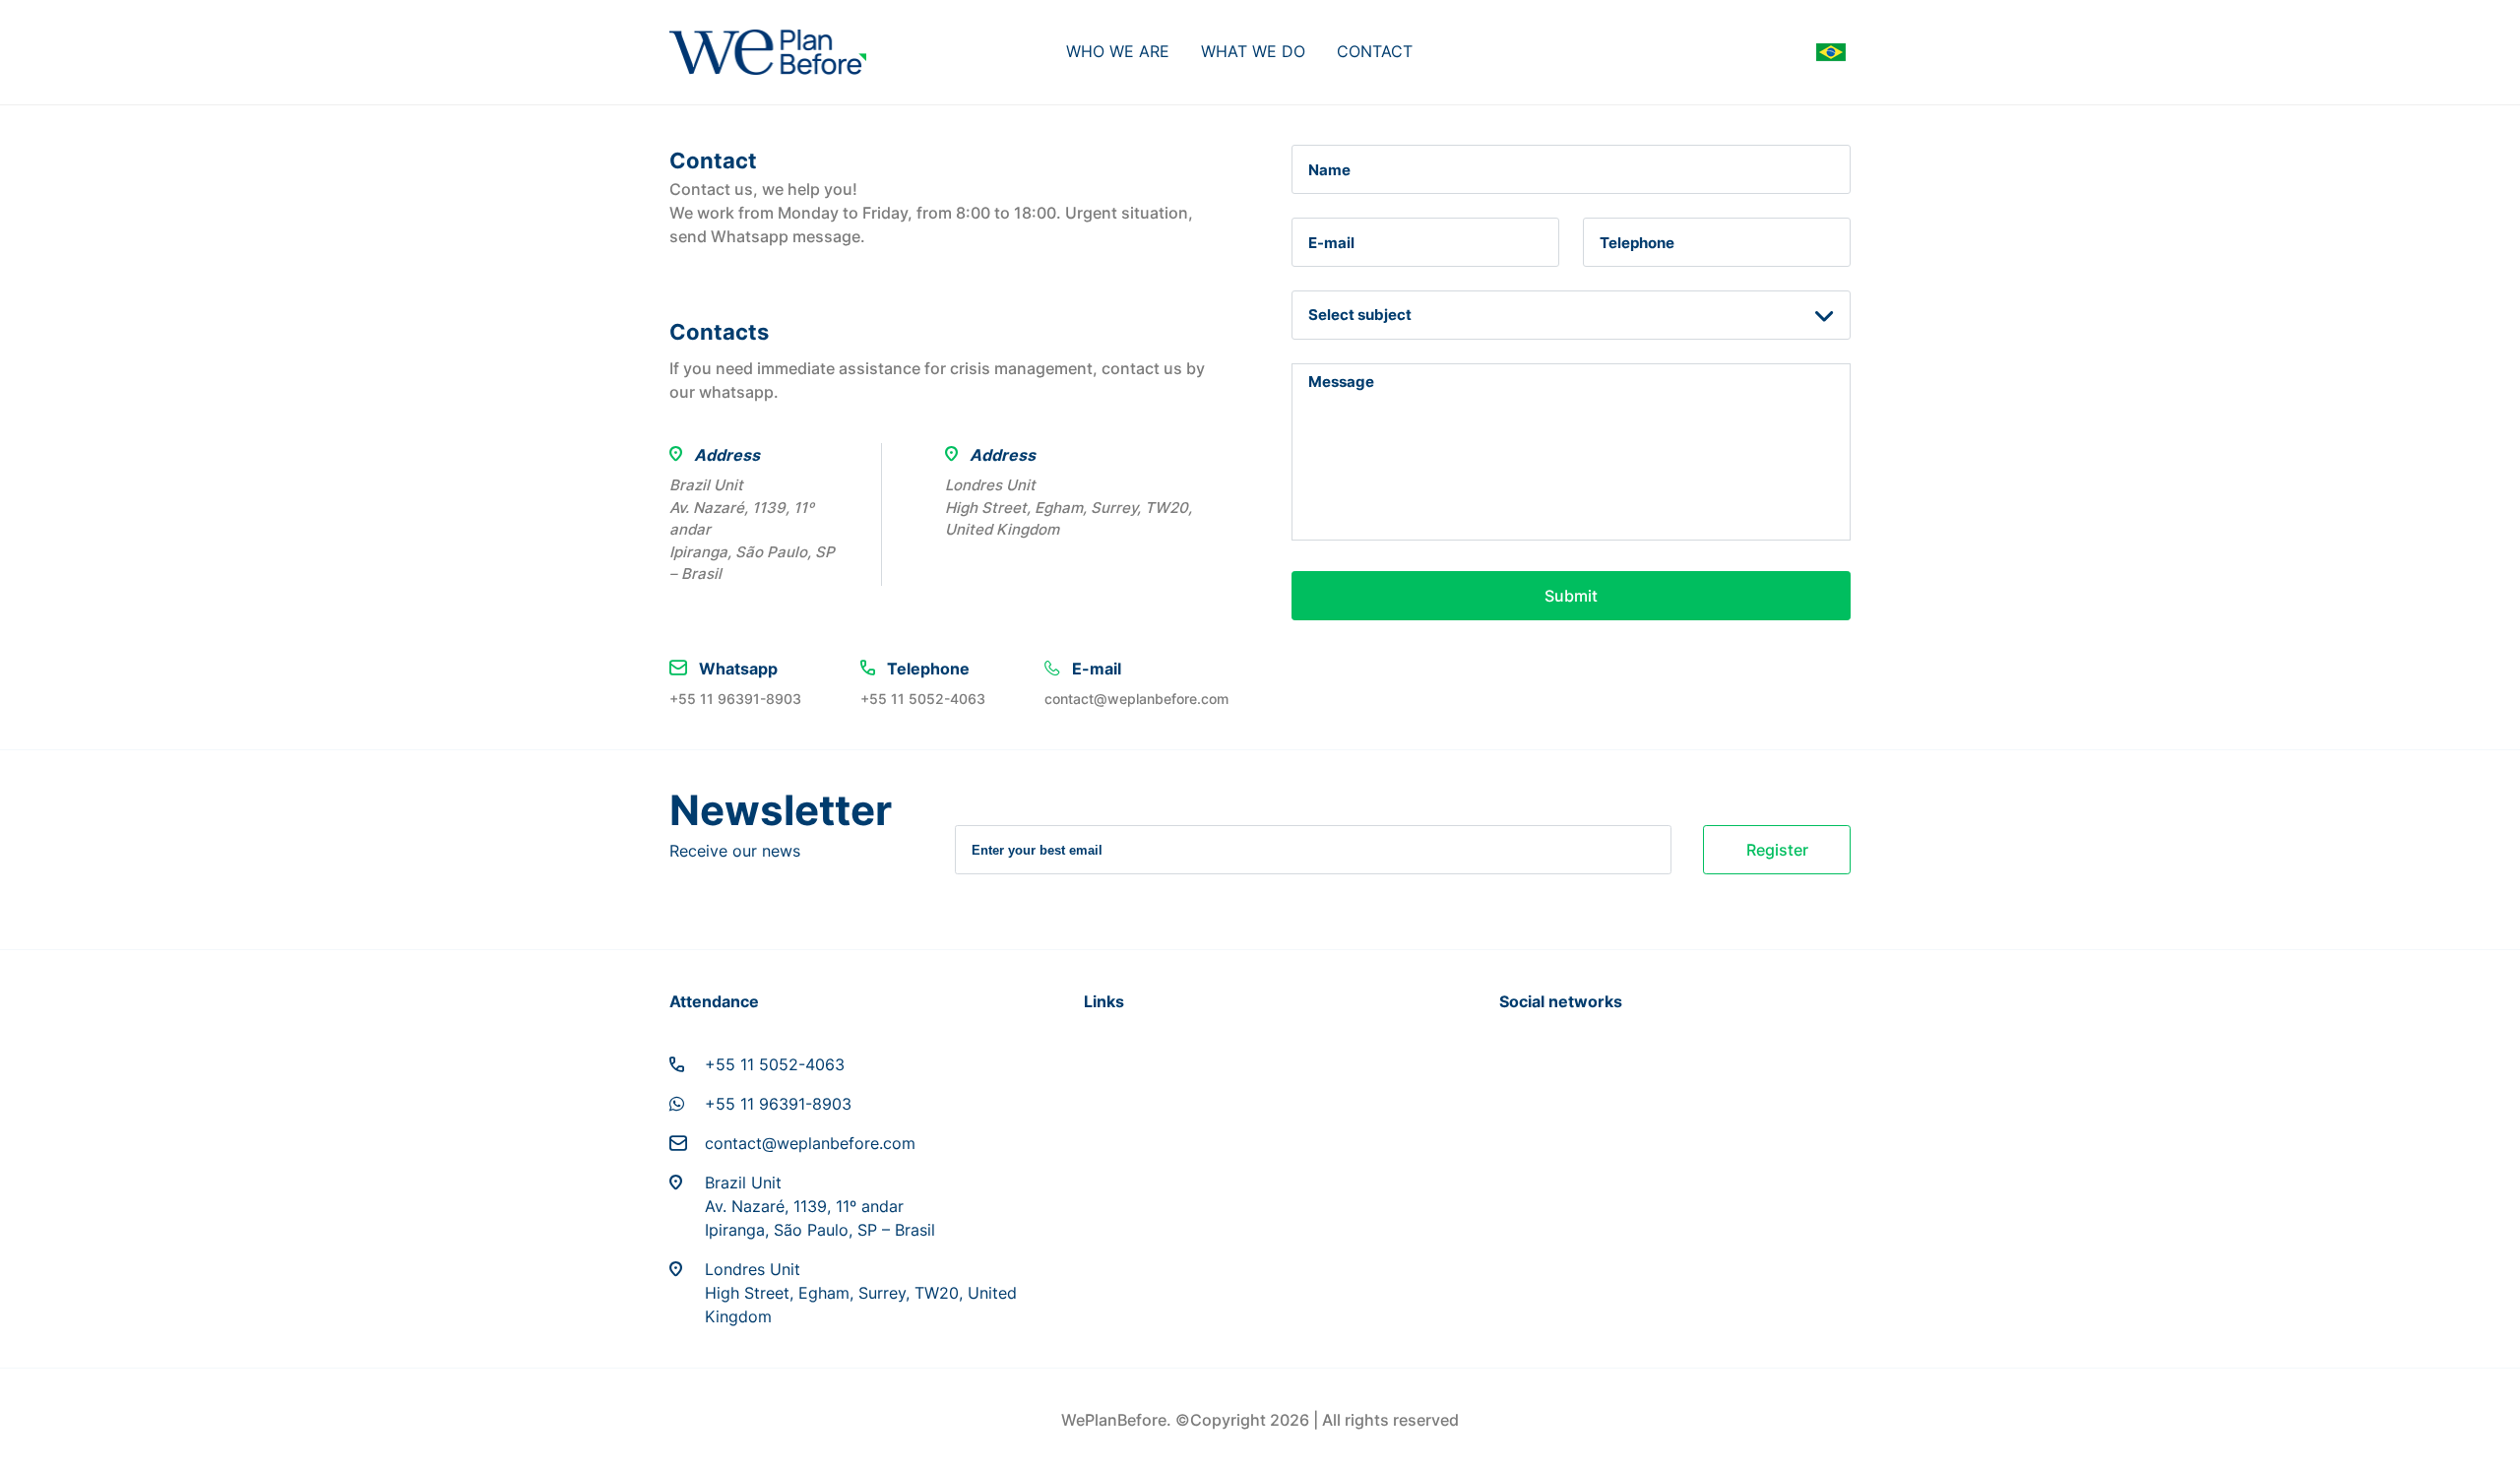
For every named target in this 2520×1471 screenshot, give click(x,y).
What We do (1253, 51)
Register (1777, 850)
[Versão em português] (1831, 52)
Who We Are (1118, 51)
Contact (1375, 51)
